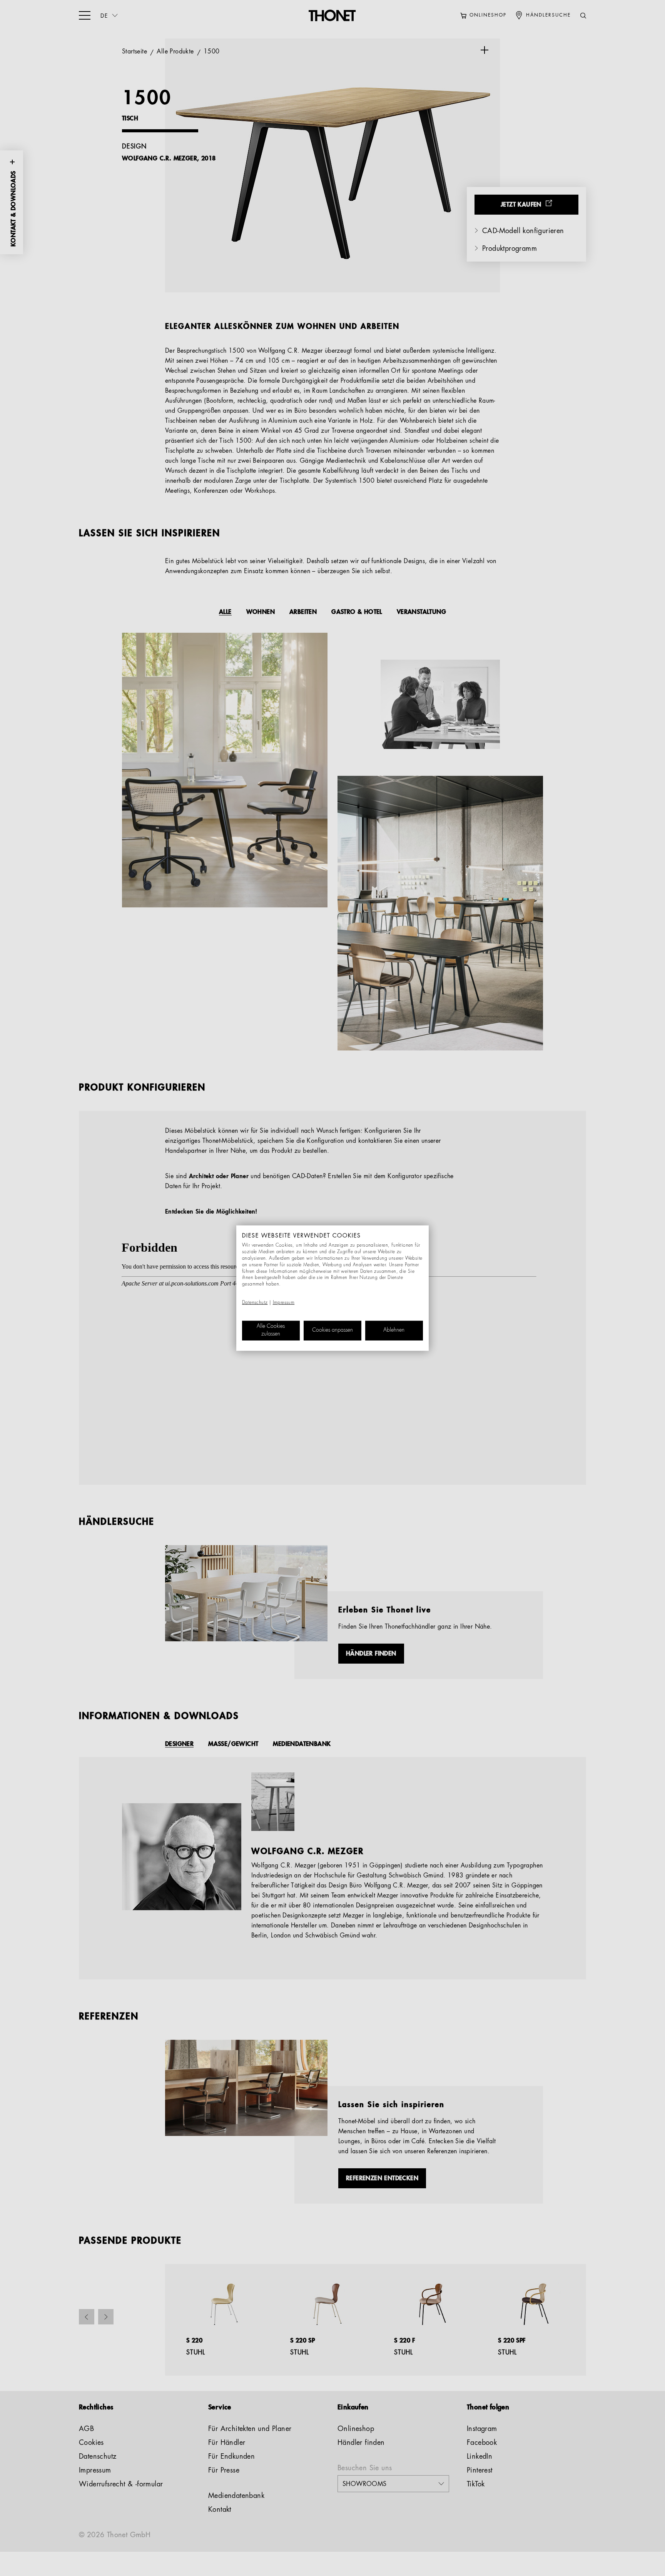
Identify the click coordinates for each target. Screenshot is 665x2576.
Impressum (284, 1303)
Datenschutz (255, 1303)
